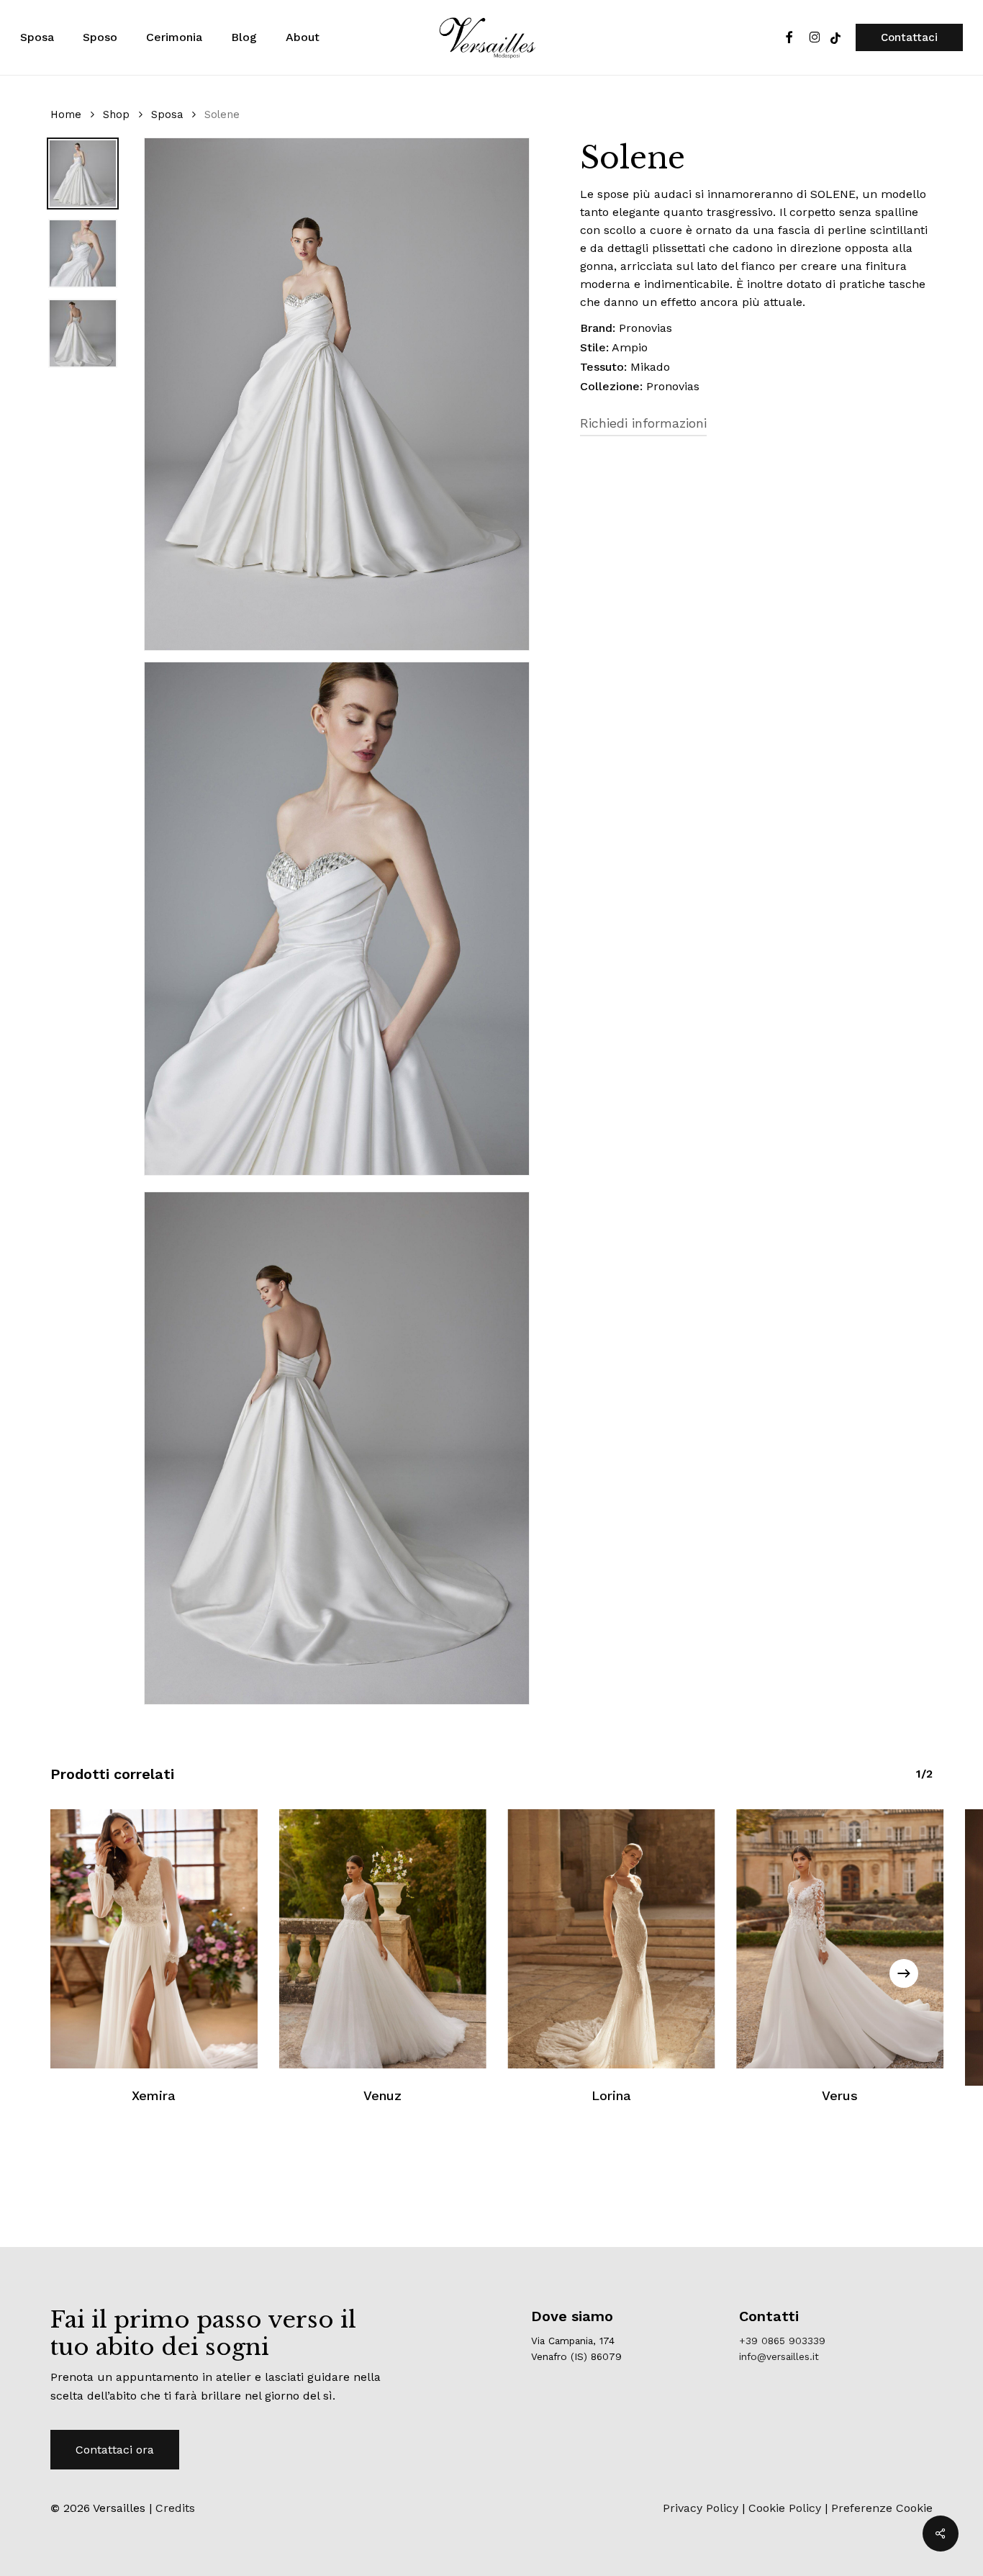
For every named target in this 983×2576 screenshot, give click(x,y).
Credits (175, 2508)
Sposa (167, 114)
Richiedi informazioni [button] (643, 423)
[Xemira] (154, 1939)
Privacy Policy (701, 2508)
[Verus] (840, 1939)
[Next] (904, 1973)
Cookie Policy (785, 2508)
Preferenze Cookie (882, 2508)
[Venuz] (383, 1939)
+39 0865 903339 (782, 2341)
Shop (116, 114)
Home (66, 114)
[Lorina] (612, 1939)
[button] (115, 2450)
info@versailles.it (779, 2356)
